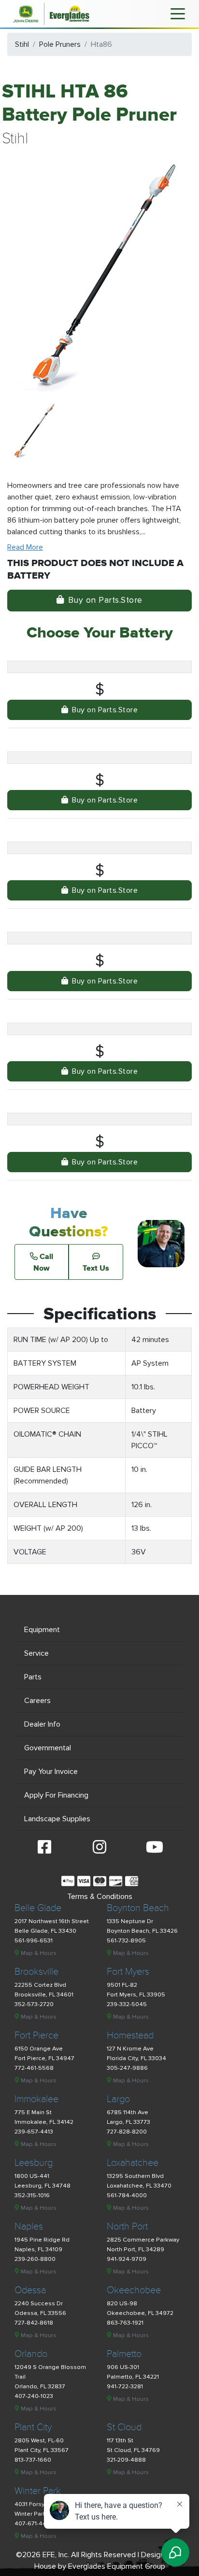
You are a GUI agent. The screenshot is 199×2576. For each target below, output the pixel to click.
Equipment (42, 1630)
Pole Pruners (60, 44)
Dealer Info (42, 1724)
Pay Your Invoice (51, 1772)
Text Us (96, 1268)
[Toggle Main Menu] (178, 13)
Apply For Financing (56, 1795)
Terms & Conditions (100, 1897)
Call (43, 1262)
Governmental (48, 1748)
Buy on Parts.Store (105, 600)
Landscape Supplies (57, 1819)
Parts (33, 1677)
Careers (37, 1701)
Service (36, 1653)
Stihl (22, 44)
